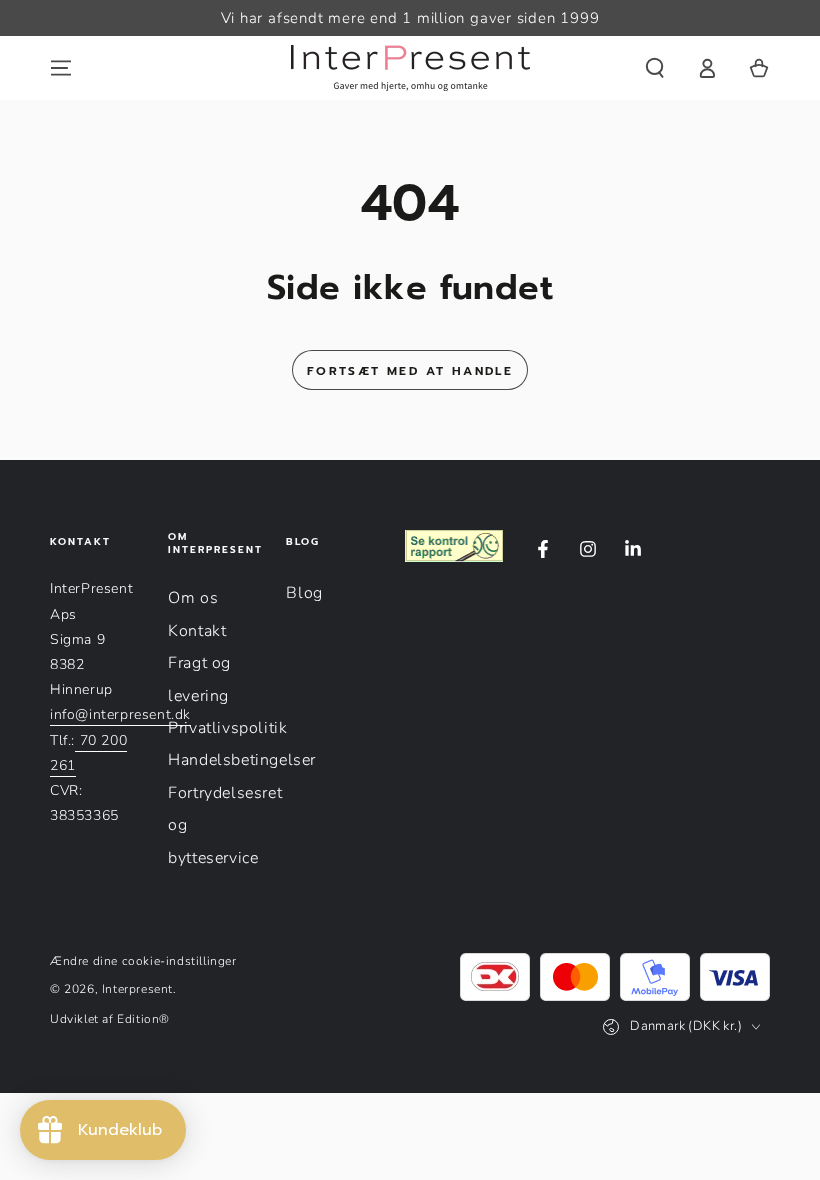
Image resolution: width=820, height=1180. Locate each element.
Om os (193, 598)
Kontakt (197, 631)
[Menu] (61, 68)
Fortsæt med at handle (410, 371)
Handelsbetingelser (242, 760)
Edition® (143, 1019)
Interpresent (137, 989)
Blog (304, 593)
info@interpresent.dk (120, 714)
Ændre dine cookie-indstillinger (143, 961)
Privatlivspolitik (227, 728)
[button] (655, 68)
